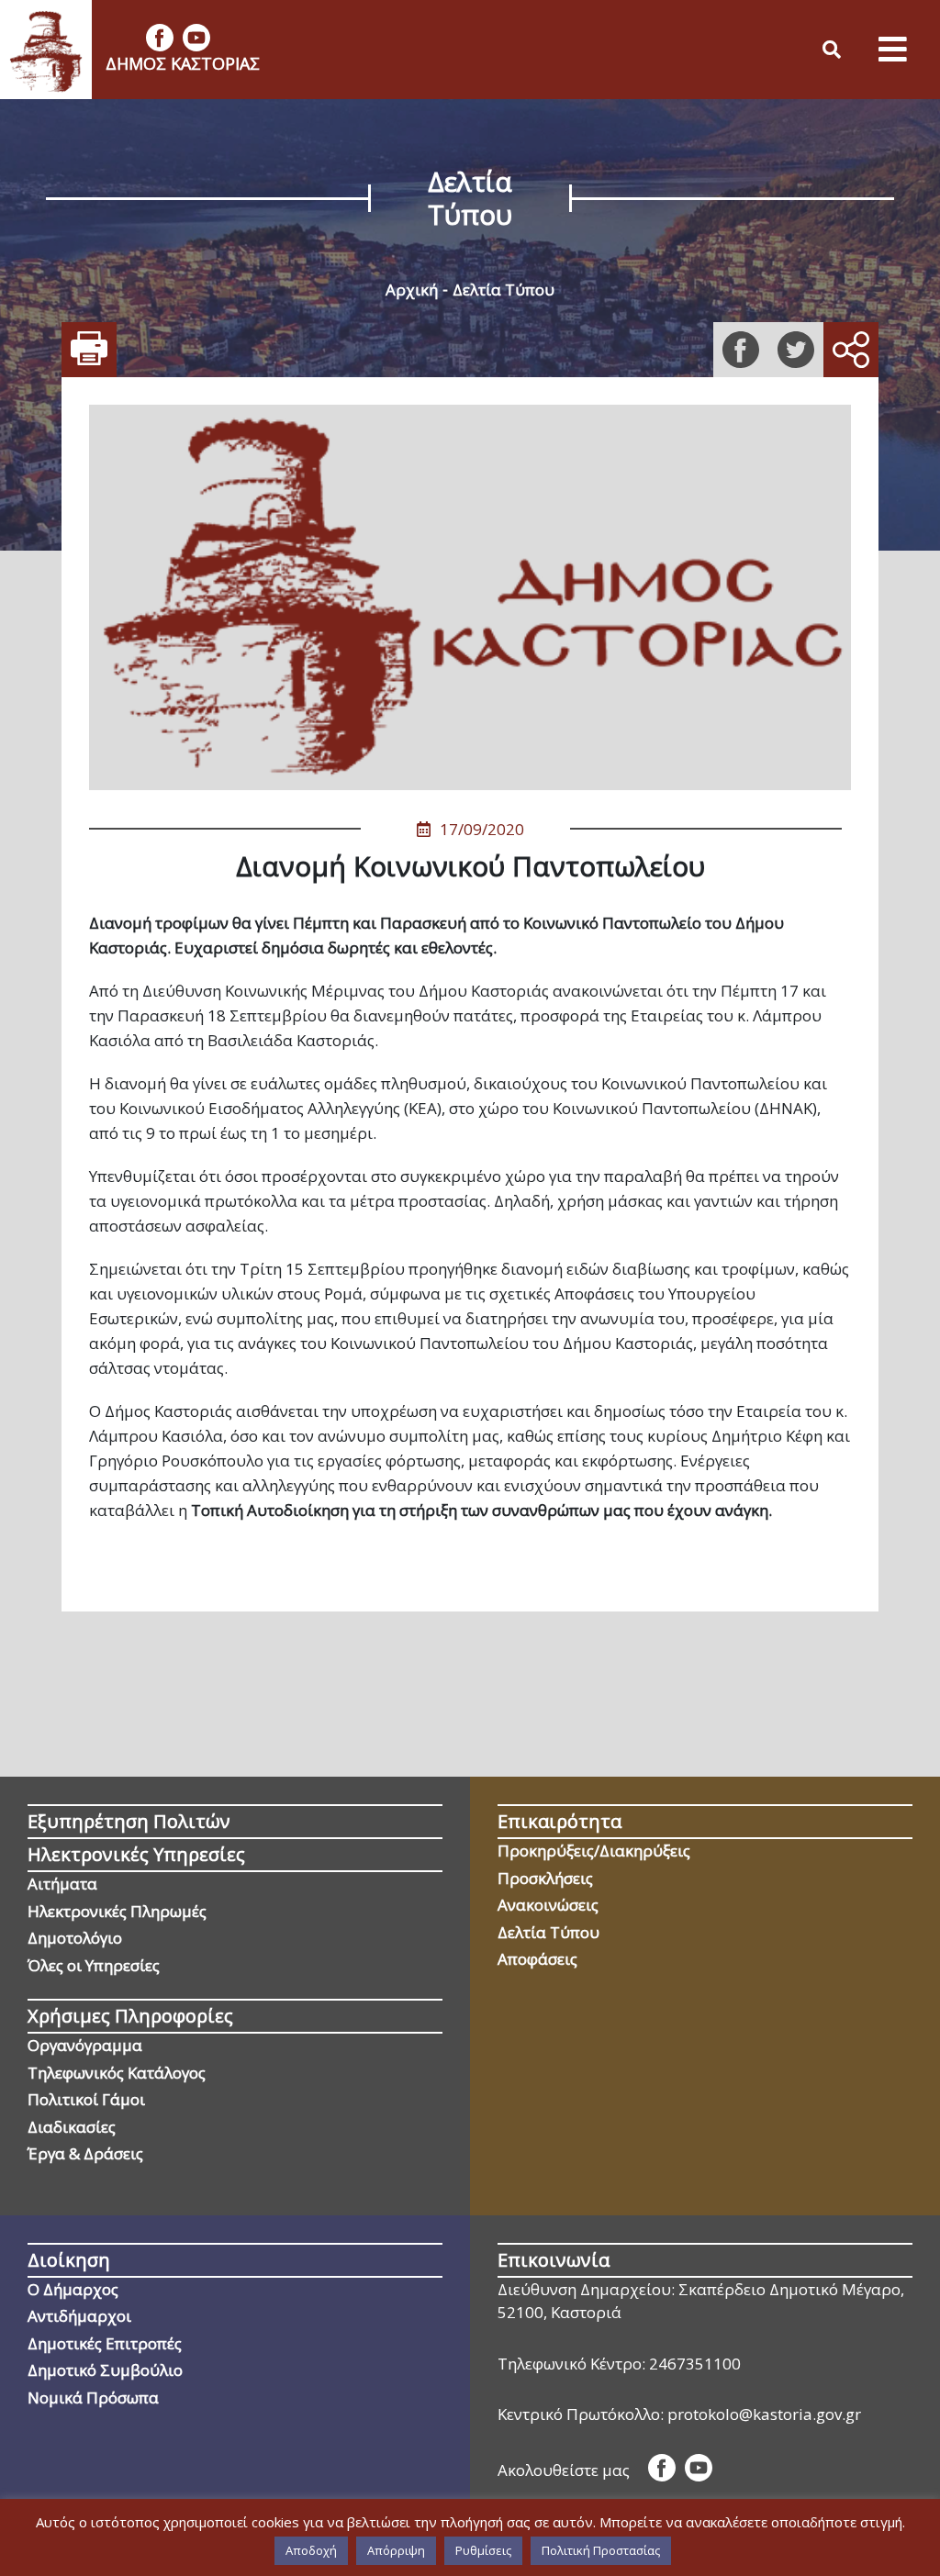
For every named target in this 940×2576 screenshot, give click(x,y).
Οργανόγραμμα (85, 2045)
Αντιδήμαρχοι (79, 2316)
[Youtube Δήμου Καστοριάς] (196, 38)
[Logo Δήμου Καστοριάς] (46, 50)
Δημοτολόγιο (75, 1938)
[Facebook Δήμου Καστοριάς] (160, 38)
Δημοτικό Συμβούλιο (105, 2370)
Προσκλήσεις (545, 1878)
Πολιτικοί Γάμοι (86, 2099)
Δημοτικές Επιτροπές (105, 2343)
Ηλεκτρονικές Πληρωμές (117, 1911)
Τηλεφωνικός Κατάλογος (117, 2073)
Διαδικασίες (72, 2127)
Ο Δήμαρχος (73, 2289)
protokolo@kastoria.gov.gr (764, 2414)
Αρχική (412, 290)
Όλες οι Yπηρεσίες (94, 1965)
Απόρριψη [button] (396, 2550)
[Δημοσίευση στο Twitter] (796, 350)
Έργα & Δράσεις (85, 2153)
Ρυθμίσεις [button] (483, 2550)
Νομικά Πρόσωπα (93, 2398)
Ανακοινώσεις (548, 1905)
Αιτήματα (62, 1884)
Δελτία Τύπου (504, 290)
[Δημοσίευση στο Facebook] (741, 350)
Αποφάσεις (537, 1959)
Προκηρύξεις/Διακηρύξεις (594, 1851)
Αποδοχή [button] (311, 2550)
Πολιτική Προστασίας (601, 2550)
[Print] (89, 350)
